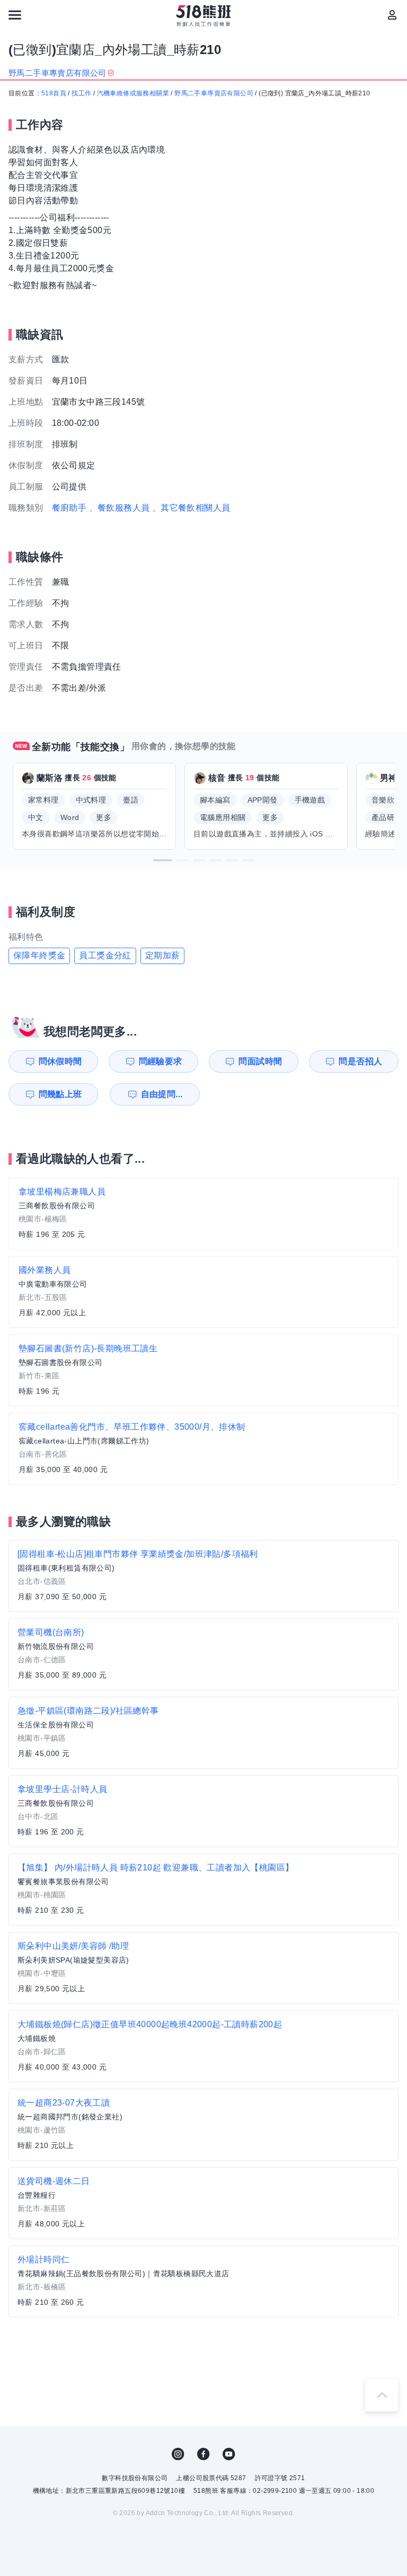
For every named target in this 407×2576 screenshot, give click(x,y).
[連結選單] (15, 15)
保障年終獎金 (39, 955)
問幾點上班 (60, 1094)
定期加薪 (163, 955)
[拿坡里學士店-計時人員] (203, 1811)
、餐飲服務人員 (120, 508)
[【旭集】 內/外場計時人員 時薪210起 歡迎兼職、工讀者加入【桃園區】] (203, 1889)
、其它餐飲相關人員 (191, 508)
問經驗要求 (161, 1061)
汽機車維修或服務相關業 (133, 93)
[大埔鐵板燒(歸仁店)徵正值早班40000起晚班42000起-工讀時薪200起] (203, 2046)
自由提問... (162, 1094)
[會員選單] (392, 15)
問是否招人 (360, 1061)
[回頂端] (382, 2395)
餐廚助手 (69, 508)
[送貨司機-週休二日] (203, 2203)
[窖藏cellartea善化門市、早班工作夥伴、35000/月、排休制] (203, 1449)
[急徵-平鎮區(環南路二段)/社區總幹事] (203, 1733)
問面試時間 (260, 1061)
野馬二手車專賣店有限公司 (214, 93)
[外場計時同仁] (203, 2281)
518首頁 (54, 93)
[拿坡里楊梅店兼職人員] (203, 1214)
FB (203, 2454)
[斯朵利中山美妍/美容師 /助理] (203, 1968)
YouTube (229, 2454)
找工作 (81, 93)
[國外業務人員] (203, 1292)
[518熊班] (204, 16)
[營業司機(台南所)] (203, 1654)
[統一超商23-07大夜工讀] (203, 2125)
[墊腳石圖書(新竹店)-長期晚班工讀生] (203, 1370)
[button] (163, 860)
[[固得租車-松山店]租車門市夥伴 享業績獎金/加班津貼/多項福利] (203, 1576)
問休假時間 (60, 1061)
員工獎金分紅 (105, 955)
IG (178, 2454)
